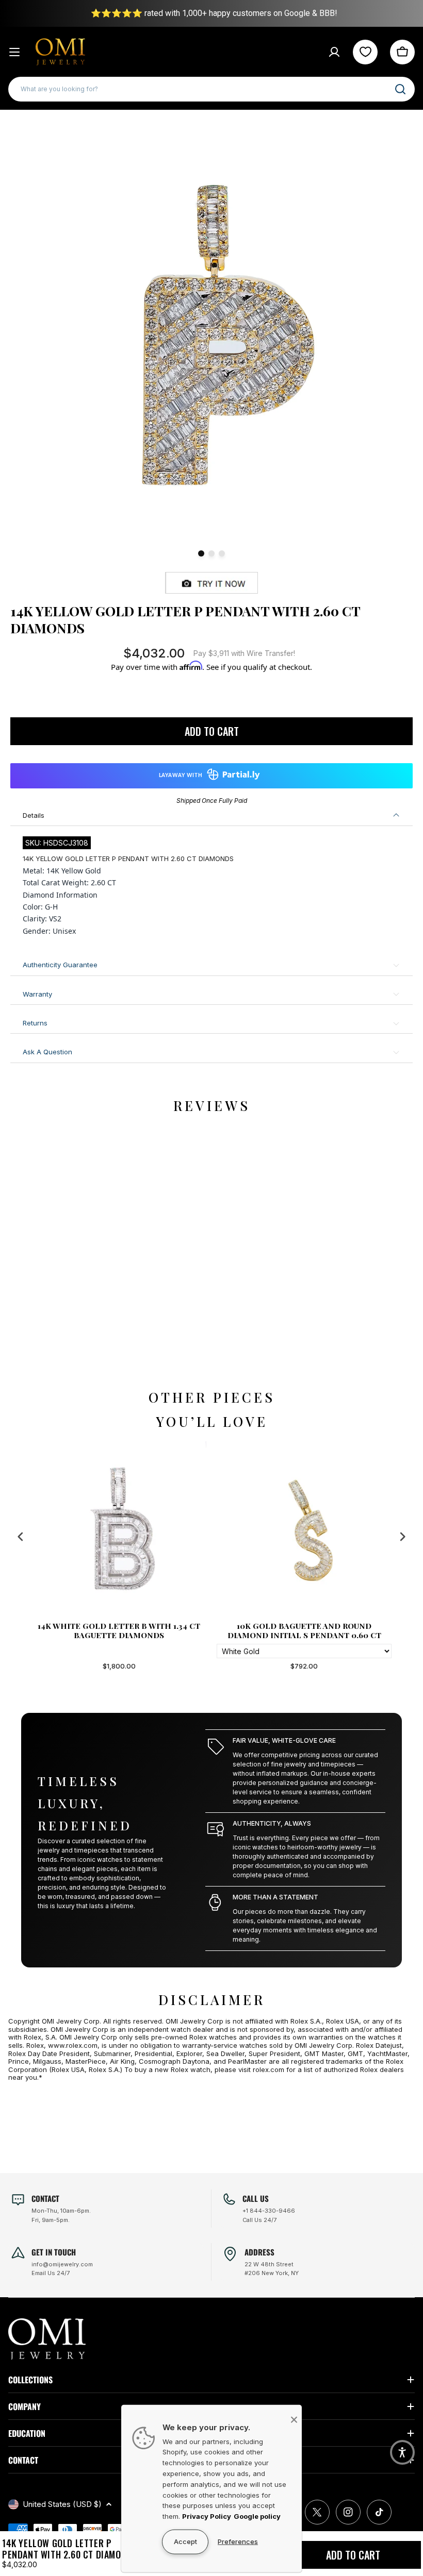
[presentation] (21, 1536)
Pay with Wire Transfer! (244, 653)
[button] (402, 2452)
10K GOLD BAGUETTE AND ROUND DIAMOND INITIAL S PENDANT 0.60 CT (119, 1630)
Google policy (257, 2516)
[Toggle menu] (14, 52)
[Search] (400, 89)
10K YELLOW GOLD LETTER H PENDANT (304, 1626)
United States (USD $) (62, 2504)
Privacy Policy (207, 2516)
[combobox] (211, 89)
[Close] (294, 2419)
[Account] (334, 52)
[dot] (201, 553)
